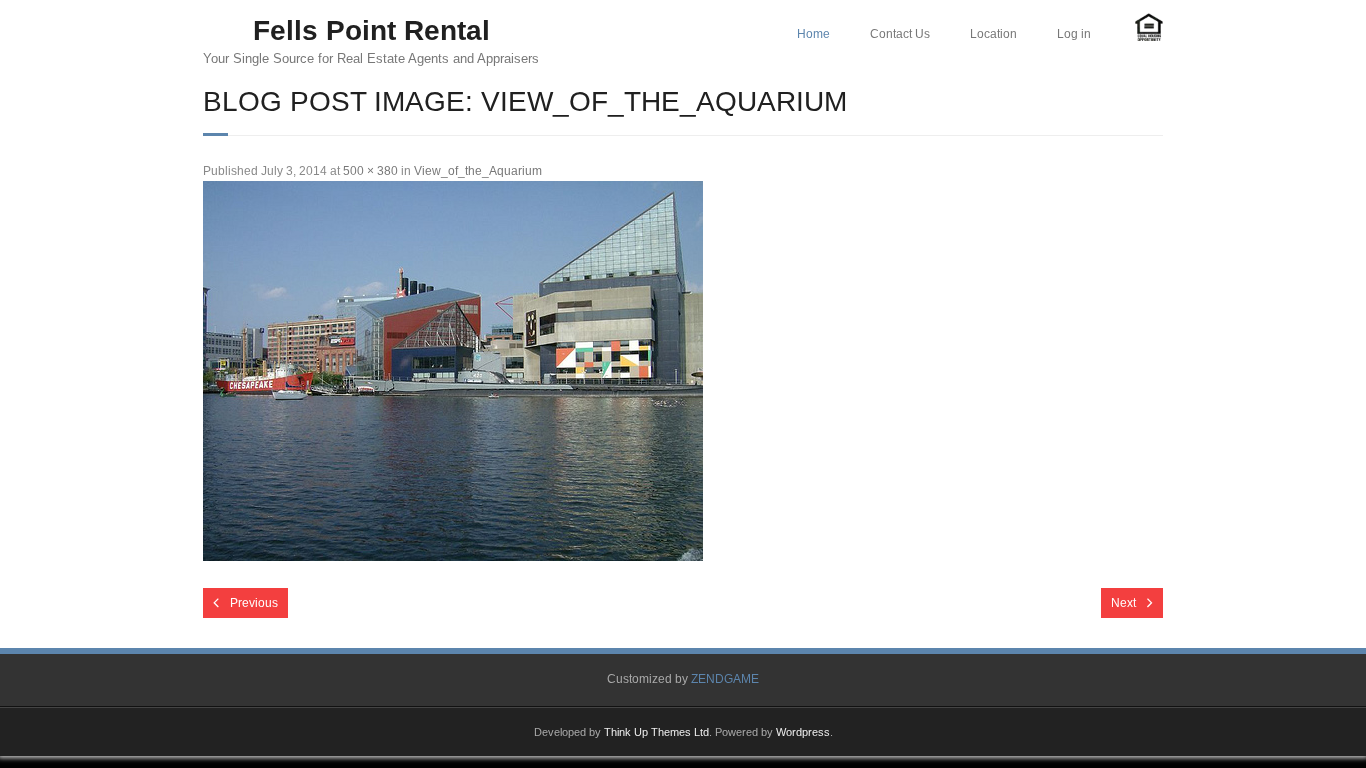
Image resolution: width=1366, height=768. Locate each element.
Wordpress (803, 732)
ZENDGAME (725, 679)
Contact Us (900, 34)
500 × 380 (370, 171)
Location (993, 34)
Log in (1074, 34)
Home (813, 34)
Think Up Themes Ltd (656, 732)
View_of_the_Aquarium (478, 171)
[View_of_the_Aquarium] (453, 371)
